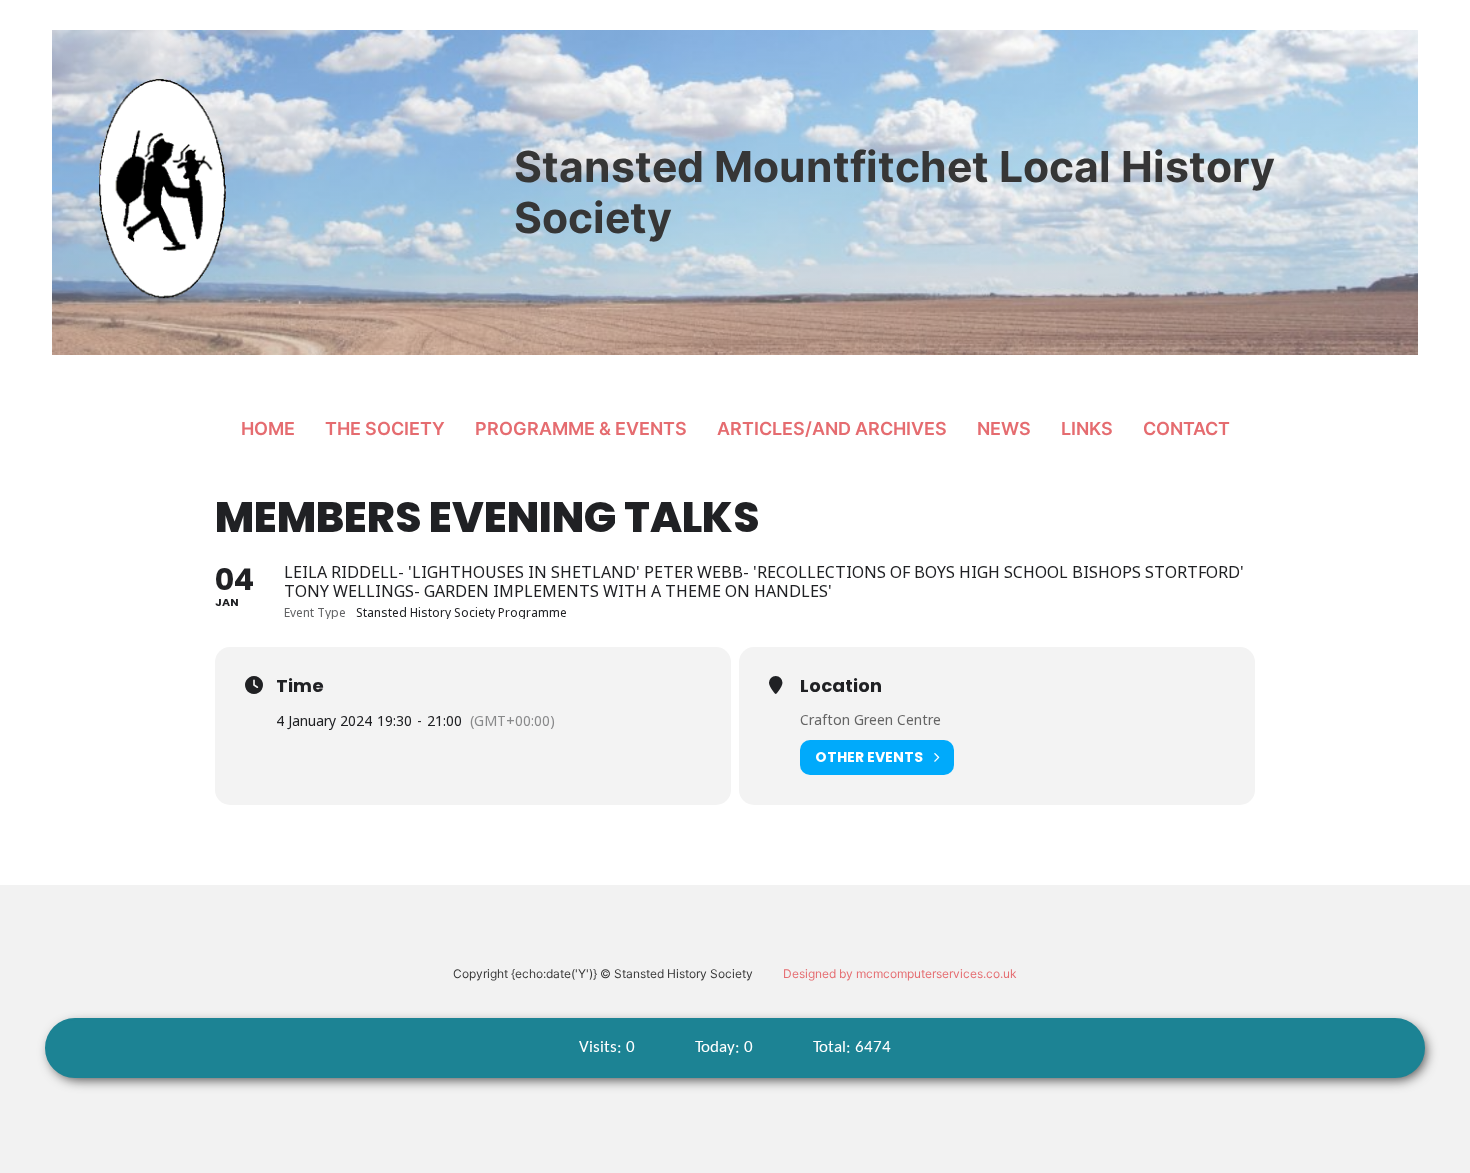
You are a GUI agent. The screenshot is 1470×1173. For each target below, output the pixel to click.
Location (841, 686)
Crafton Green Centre (870, 719)
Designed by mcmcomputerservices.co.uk (900, 973)
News (1004, 428)
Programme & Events (581, 428)
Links (1087, 428)
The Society (385, 428)
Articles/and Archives (832, 428)
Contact (1186, 428)
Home (268, 428)
